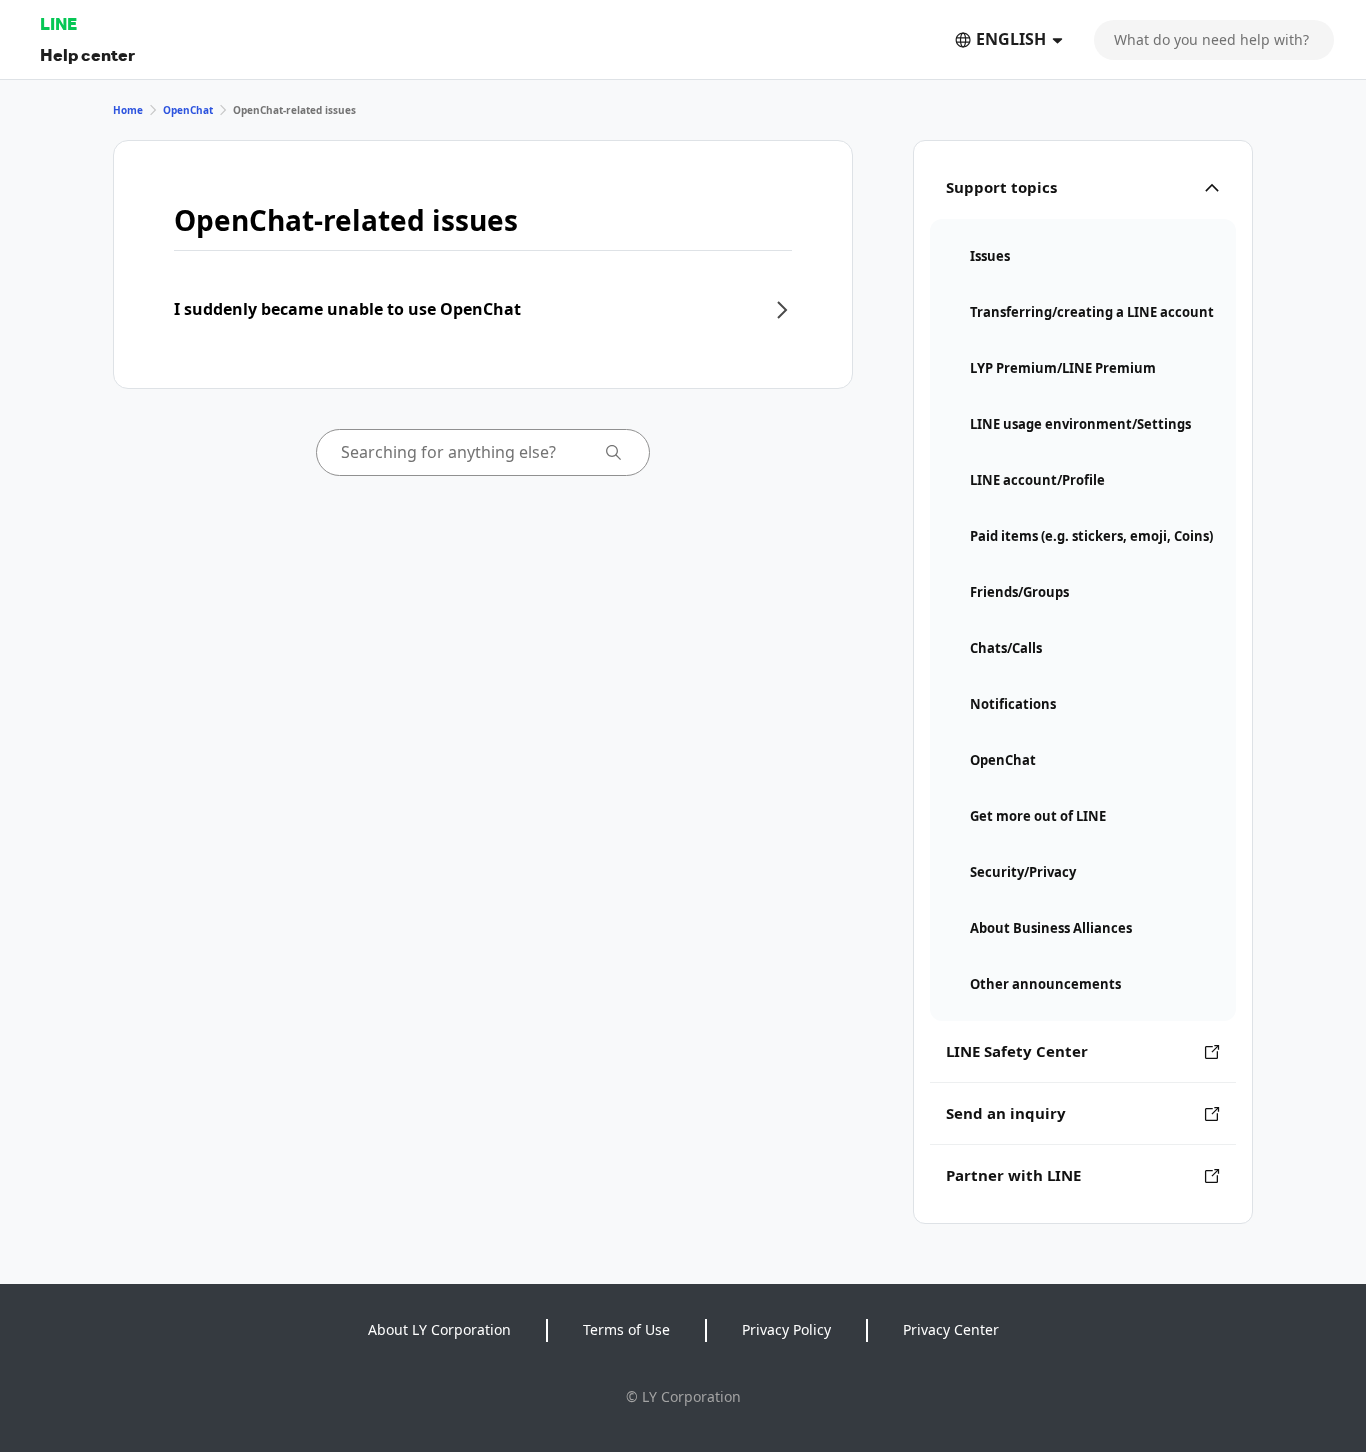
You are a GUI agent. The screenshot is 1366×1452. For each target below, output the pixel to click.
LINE (58, 23)
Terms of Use (626, 1329)
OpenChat (188, 110)
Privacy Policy (786, 1329)
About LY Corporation (439, 1329)
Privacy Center (951, 1329)
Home (128, 110)
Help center (87, 54)
